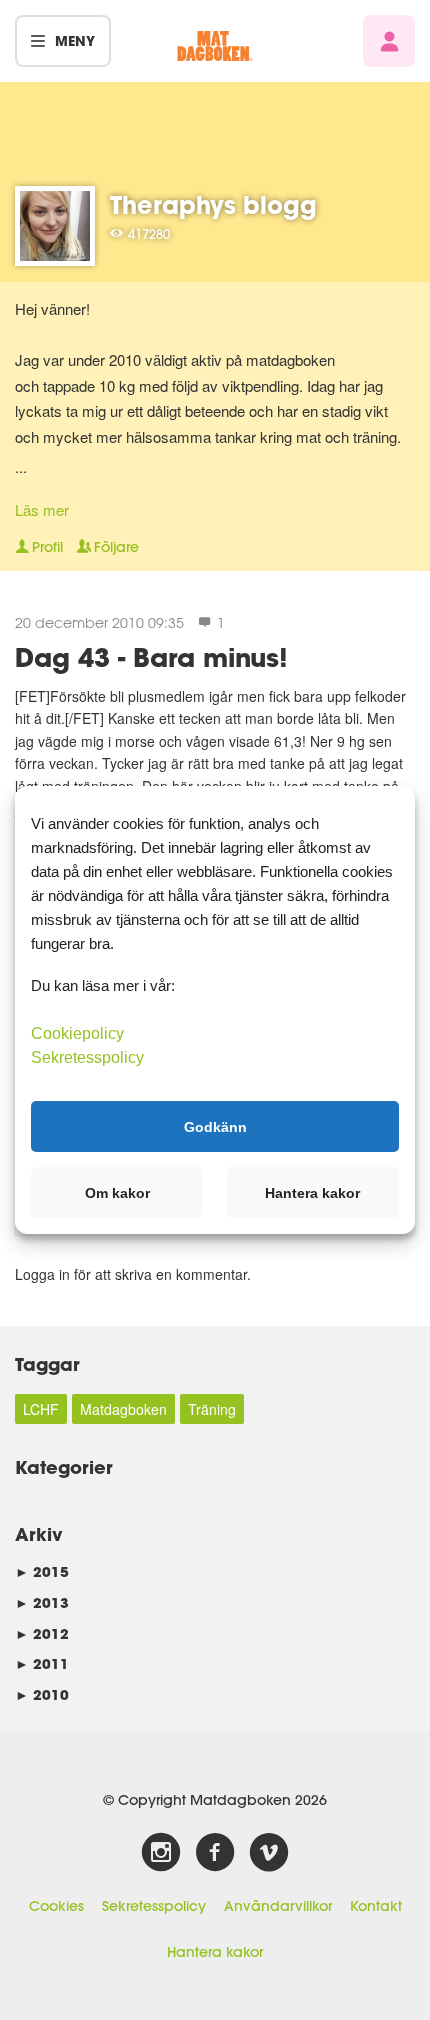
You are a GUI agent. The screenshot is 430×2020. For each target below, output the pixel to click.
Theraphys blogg (213, 204)
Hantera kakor (215, 1952)
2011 (42, 1663)
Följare (116, 547)
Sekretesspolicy (154, 1906)
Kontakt (376, 1906)
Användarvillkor (278, 1906)
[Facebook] (215, 1853)
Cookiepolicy (77, 1033)
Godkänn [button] (215, 1126)
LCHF (41, 1409)
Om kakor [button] (117, 1193)
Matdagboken (123, 1409)
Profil (47, 547)
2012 (42, 1633)
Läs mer (42, 509)
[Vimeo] (269, 1853)
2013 (42, 1602)
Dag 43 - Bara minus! (151, 656)
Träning (212, 1409)
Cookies (56, 1906)
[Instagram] (161, 1853)
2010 (42, 1694)
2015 (42, 1571)
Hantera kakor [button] (312, 1193)
